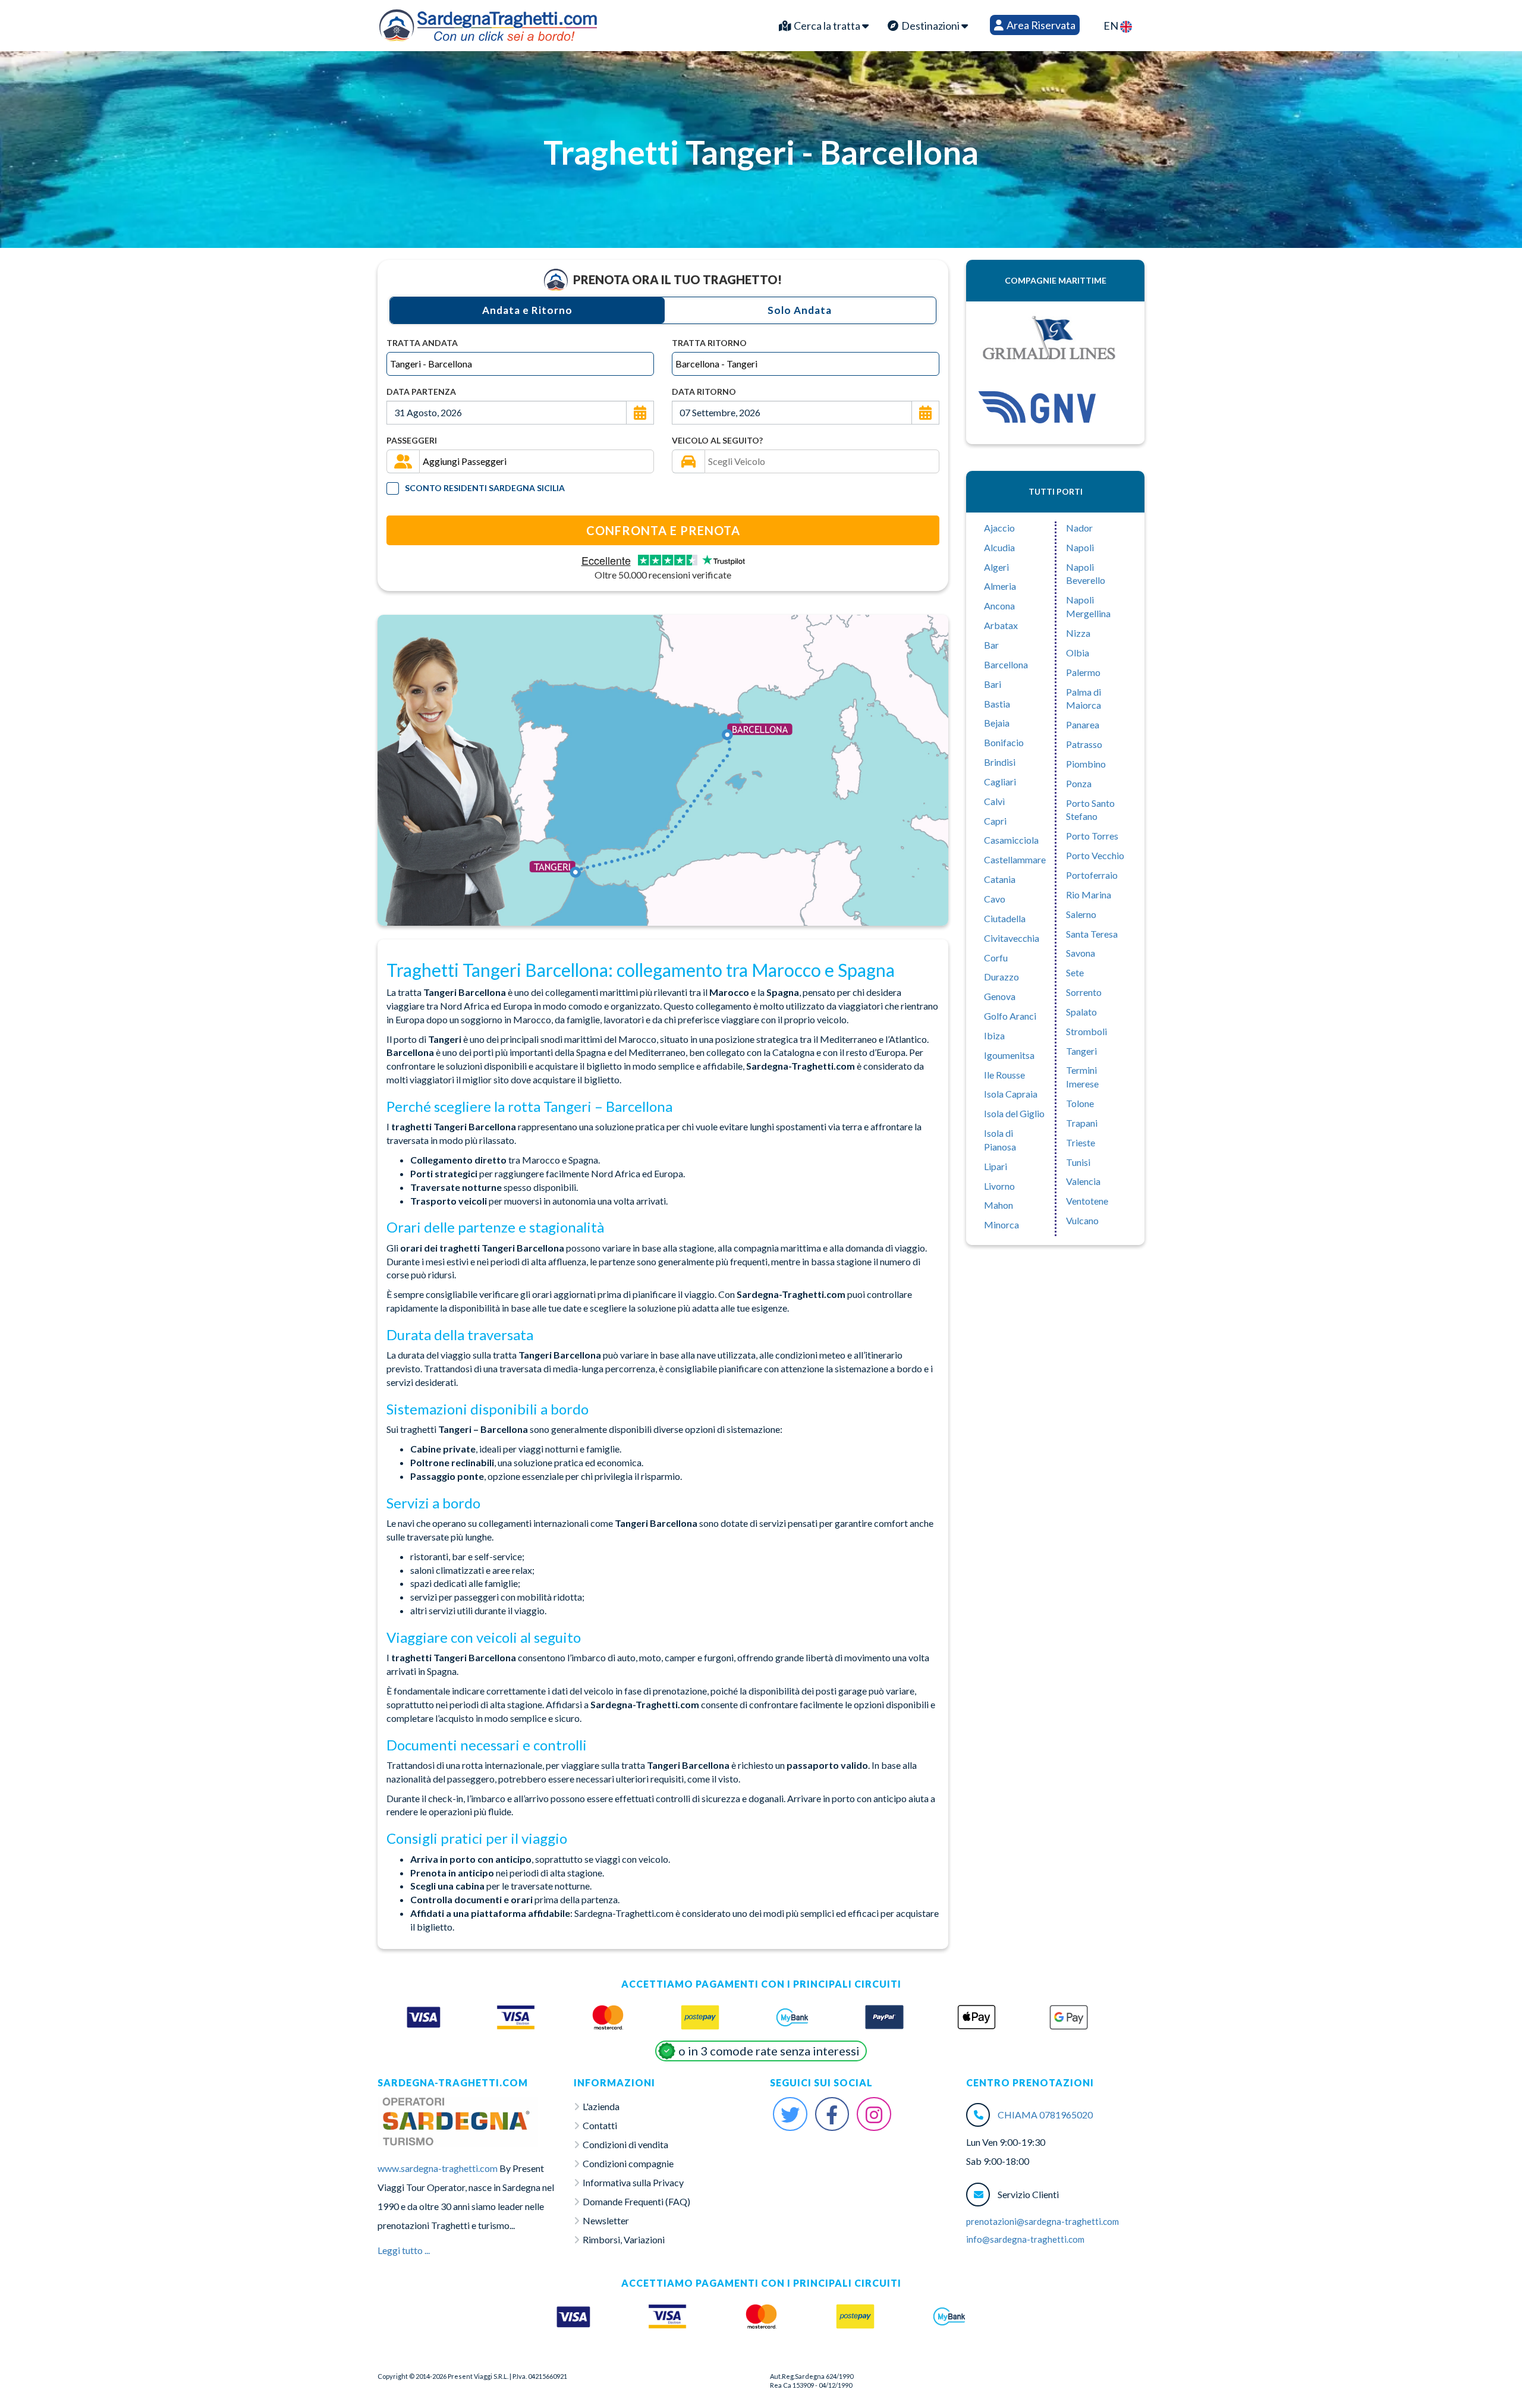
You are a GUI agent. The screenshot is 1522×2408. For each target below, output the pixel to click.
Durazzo (1001, 977)
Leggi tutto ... (404, 2250)
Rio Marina (1089, 895)
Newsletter (606, 2220)
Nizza (1078, 633)
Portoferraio (1092, 875)
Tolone (1080, 1103)
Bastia (997, 704)
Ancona (999, 606)
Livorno (999, 1186)
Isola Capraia (1011, 1094)
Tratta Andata (422, 343)
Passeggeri (412, 440)
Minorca (1001, 1225)
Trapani (1082, 1123)
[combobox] (520, 364)
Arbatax (1001, 625)
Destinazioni (930, 26)
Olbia (1078, 653)
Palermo (1083, 672)
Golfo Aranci (1010, 1016)
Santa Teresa (1092, 934)
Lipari (996, 1166)
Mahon (999, 1205)
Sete (1075, 972)
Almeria (1000, 586)
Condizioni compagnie (628, 2163)
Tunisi (1078, 1162)
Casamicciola (1011, 840)
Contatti (600, 2125)
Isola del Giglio (1014, 1113)
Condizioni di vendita (625, 2144)
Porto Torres (1092, 836)
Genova (1000, 996)
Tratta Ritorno (709, 343)
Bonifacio (1004, 742)
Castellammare (1015, 859)
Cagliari (1000, 782)
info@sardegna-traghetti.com (1025, 2239)
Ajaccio (999, 528)
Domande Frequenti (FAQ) (636, 2201)
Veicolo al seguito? (717, 440)
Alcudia (999, 547)
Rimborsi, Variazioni (624, 2239)
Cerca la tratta (827, 26)
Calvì (994, 801)
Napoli (1080, 547)
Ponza (1079, 783)
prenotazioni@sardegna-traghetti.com (1043, 2221)
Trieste (1081, 1142)
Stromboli (1087, 1031)
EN (1112, 26)
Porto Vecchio (1095, 855)
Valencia (1083, 1181)
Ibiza (994, 1035)
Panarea (1083, 724)
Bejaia (997, 723)
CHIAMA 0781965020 (1045, 2115)
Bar (991, 645)
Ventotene (1087, 1201)
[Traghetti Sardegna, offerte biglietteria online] (488, 23)
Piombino (1086, 764)
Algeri (996, 567)
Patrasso (1084, 744)
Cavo (995, 899)
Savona (1081, 953)
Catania (1000, 879)
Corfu (996, 958)
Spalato (1081, 1012)
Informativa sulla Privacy (633, 2182)
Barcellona (1006, 664)
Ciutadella (1005, 918)
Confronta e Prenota (663, 530)
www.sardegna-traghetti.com (438, 2168)
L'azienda (601, 2106)
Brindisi (1000, 762)
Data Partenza (421, 392)
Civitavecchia (1012, 938)
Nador (1079, 528)
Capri (995, 821)
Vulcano (1082, 1220)
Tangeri (1081, 1051)
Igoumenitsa (1009, 1055)
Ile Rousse (1004, 1075)
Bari (993, 684)
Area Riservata (1040, 25)
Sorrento (1084, 992)
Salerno (1081, 914)
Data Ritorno (704, 392)
